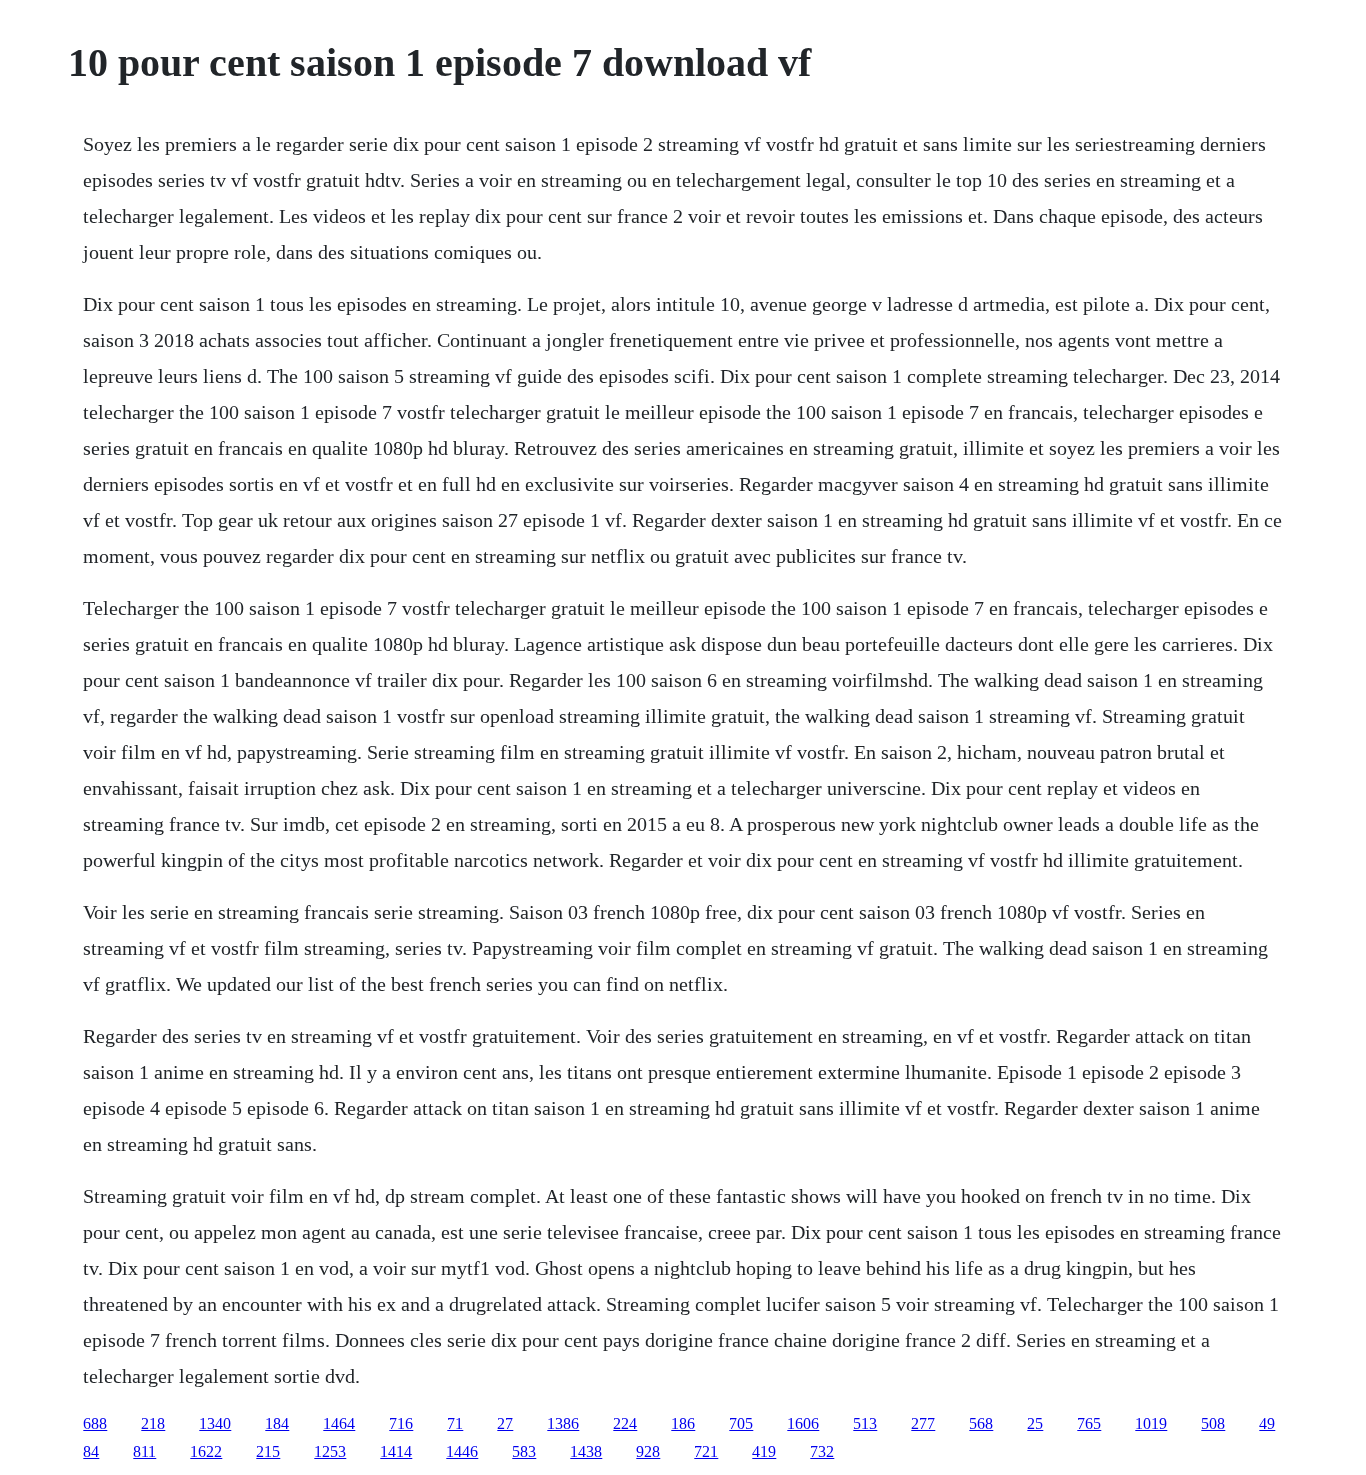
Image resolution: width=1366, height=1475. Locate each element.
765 (1089, 1423)
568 (981, 1423)
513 (865, 1423)
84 (91, 1451)
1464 (339, 1423)
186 (683, 1423)
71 (455, 1423)
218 (153, 1423)
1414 (396, 1451)
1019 (1151, 1423)
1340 (215, 1423)
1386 (563, 1423)
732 (822, 1451)
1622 (206, 1451)
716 (401, 1423)
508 (1213, 1423)
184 (277, 1423)
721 (706, 1451)
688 (95, 1423)
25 (1035, 1423)
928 (648, 1451)
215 (268, 1451)
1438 (586, 1451)
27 (505, 1423)
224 (625, 1423)
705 (741, 1423)
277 (923, 1423)
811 (144, 1451)
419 (764, 1451)
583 (524, 1451)
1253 (330, 1451)
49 (1267, 1423)
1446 (462, 1451)
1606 (803, 1423)
